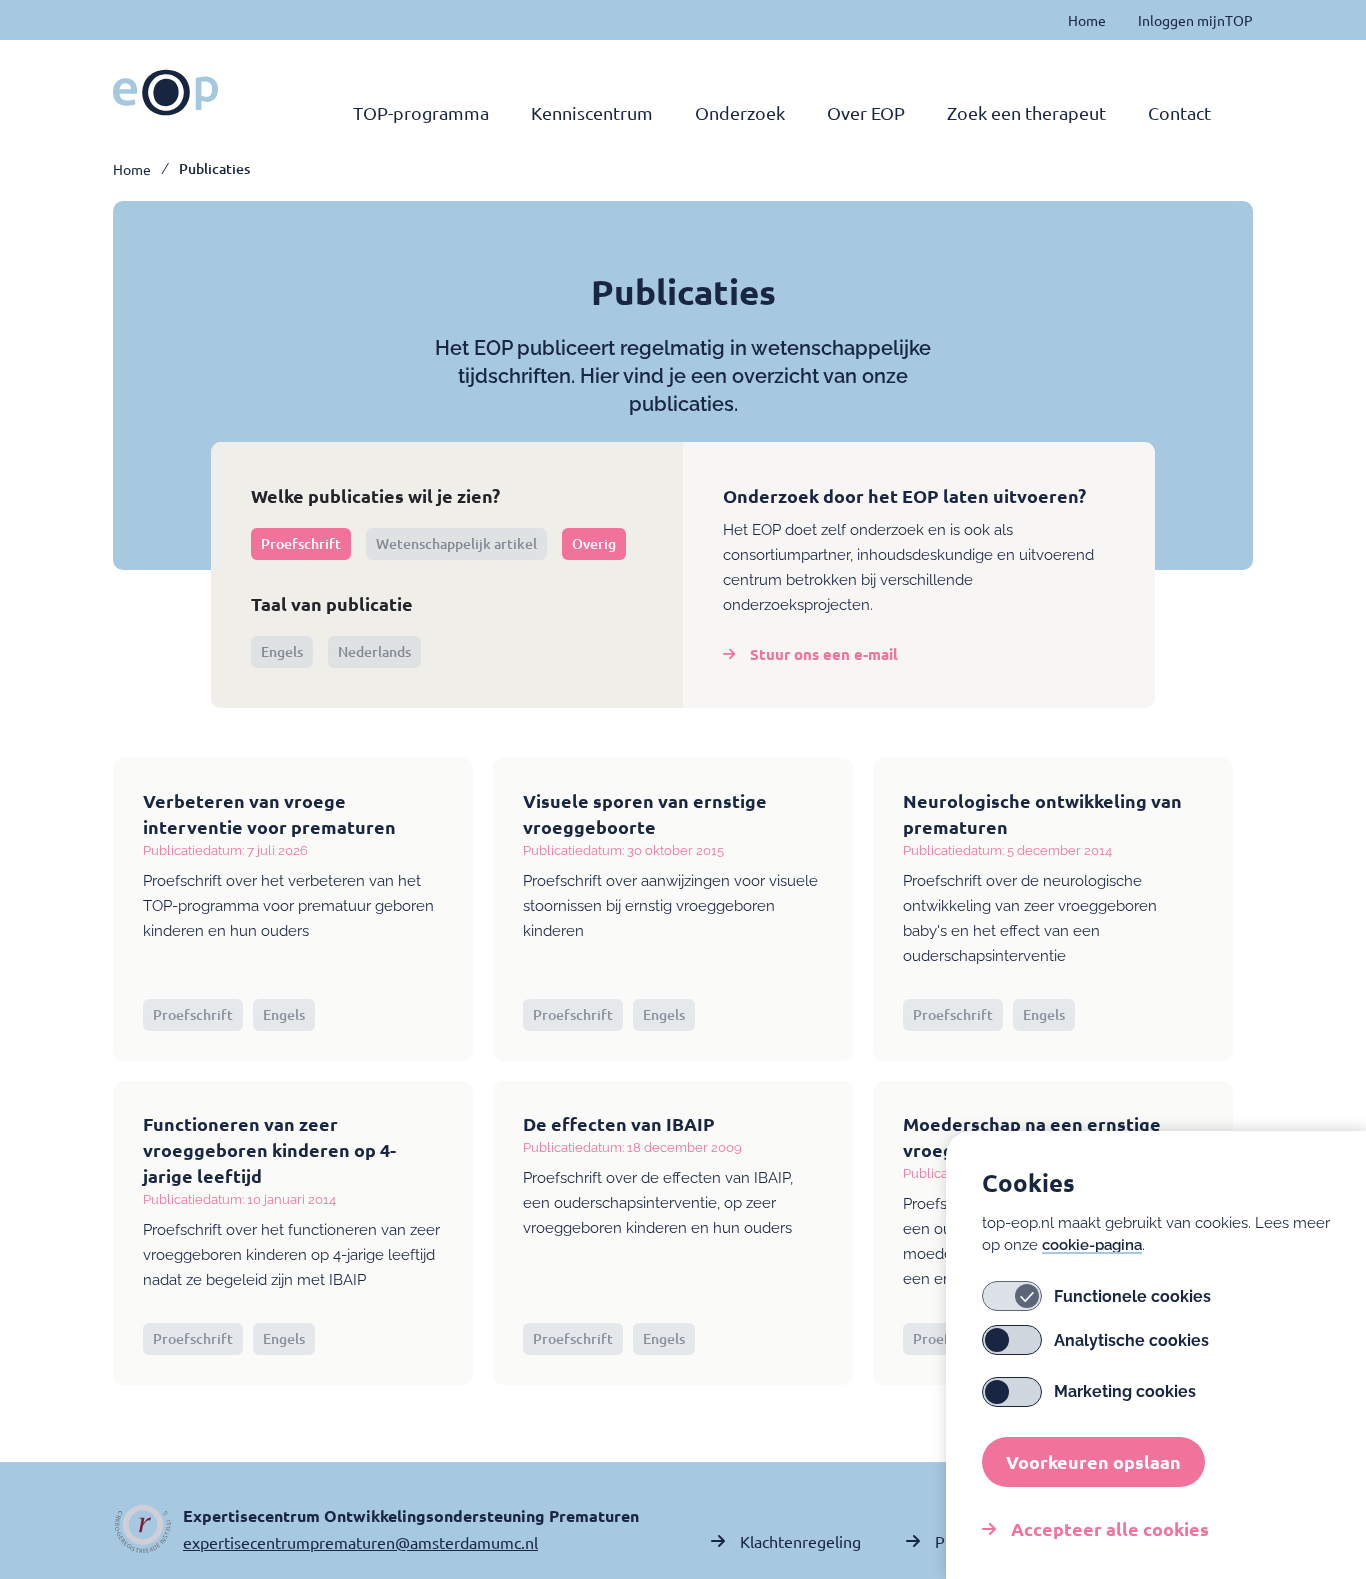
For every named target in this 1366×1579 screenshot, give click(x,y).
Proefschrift (301, 543)
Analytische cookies (1131, 1340)
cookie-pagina (1092, 1245)
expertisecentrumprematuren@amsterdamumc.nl (360, 1542)
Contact (1179, 112)
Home (1087, 20)
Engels (282, 651)
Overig (594, 543)
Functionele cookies (1132, 1296)
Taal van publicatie (332, 603)
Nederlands (374, 651)
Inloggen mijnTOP (1195, 20)
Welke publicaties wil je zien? (375, 495)
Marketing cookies (1125, 1392)
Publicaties (214, 169)
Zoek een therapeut (1026, 112)
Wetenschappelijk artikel (456, 543)
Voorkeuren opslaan (1093, 1461)
